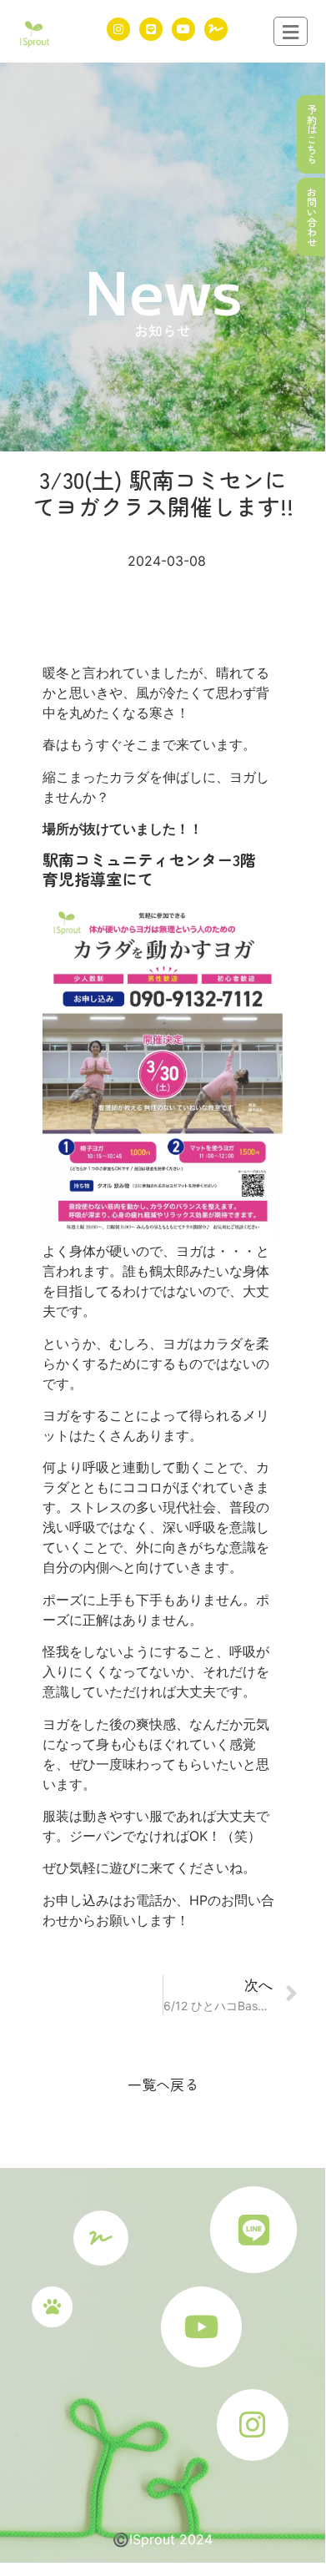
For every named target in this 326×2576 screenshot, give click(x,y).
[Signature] (216, 29)
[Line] (151, 29)
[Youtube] (183, 29)
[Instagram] (118, 29)
